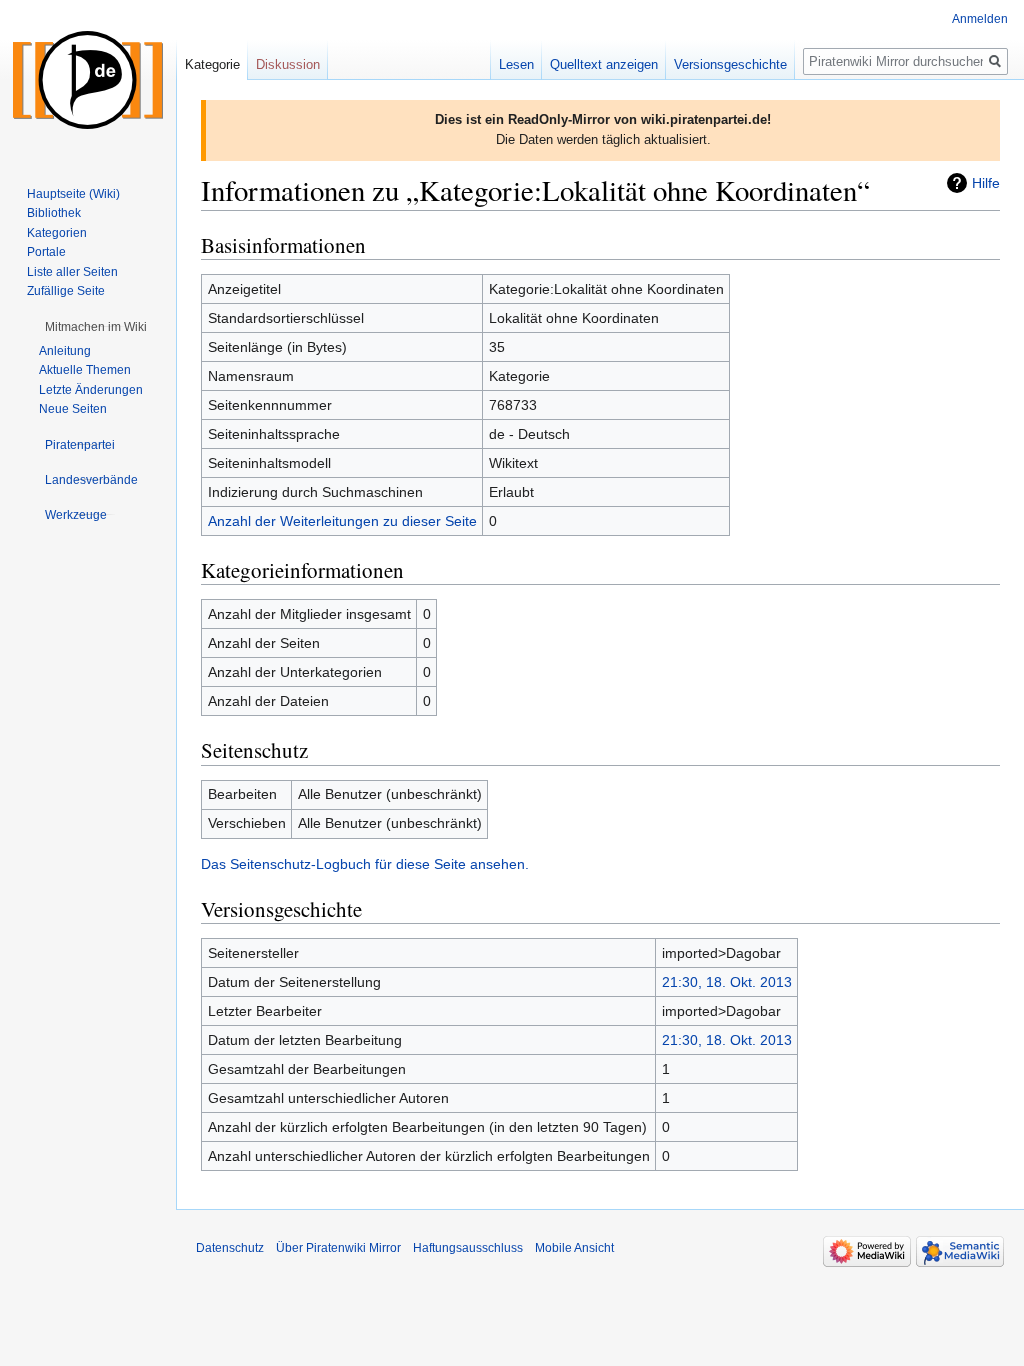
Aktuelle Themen (85, 370)
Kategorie (212, 64)
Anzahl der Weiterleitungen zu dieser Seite (342, 521)
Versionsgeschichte (730, 64)
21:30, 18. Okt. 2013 (727, 982)
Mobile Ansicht (574, 1248)
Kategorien (57, 233)
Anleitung (65, 351)
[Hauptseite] (88, 80)
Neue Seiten (73, 409)
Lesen (516, 64)
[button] (96, 327)
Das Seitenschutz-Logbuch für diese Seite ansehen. (365, 864)
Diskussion (288, 64)
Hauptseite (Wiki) (73, 194)
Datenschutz (230, 1248)
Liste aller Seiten (72, 272)
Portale (46, 252)
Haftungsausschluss (468, 1248)
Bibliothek (54, 213)
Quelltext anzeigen (604, 64)
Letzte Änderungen (91, 390)
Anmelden (980, 19)
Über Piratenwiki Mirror (338, 1248)
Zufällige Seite (66, 291)
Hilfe (986, 183)
